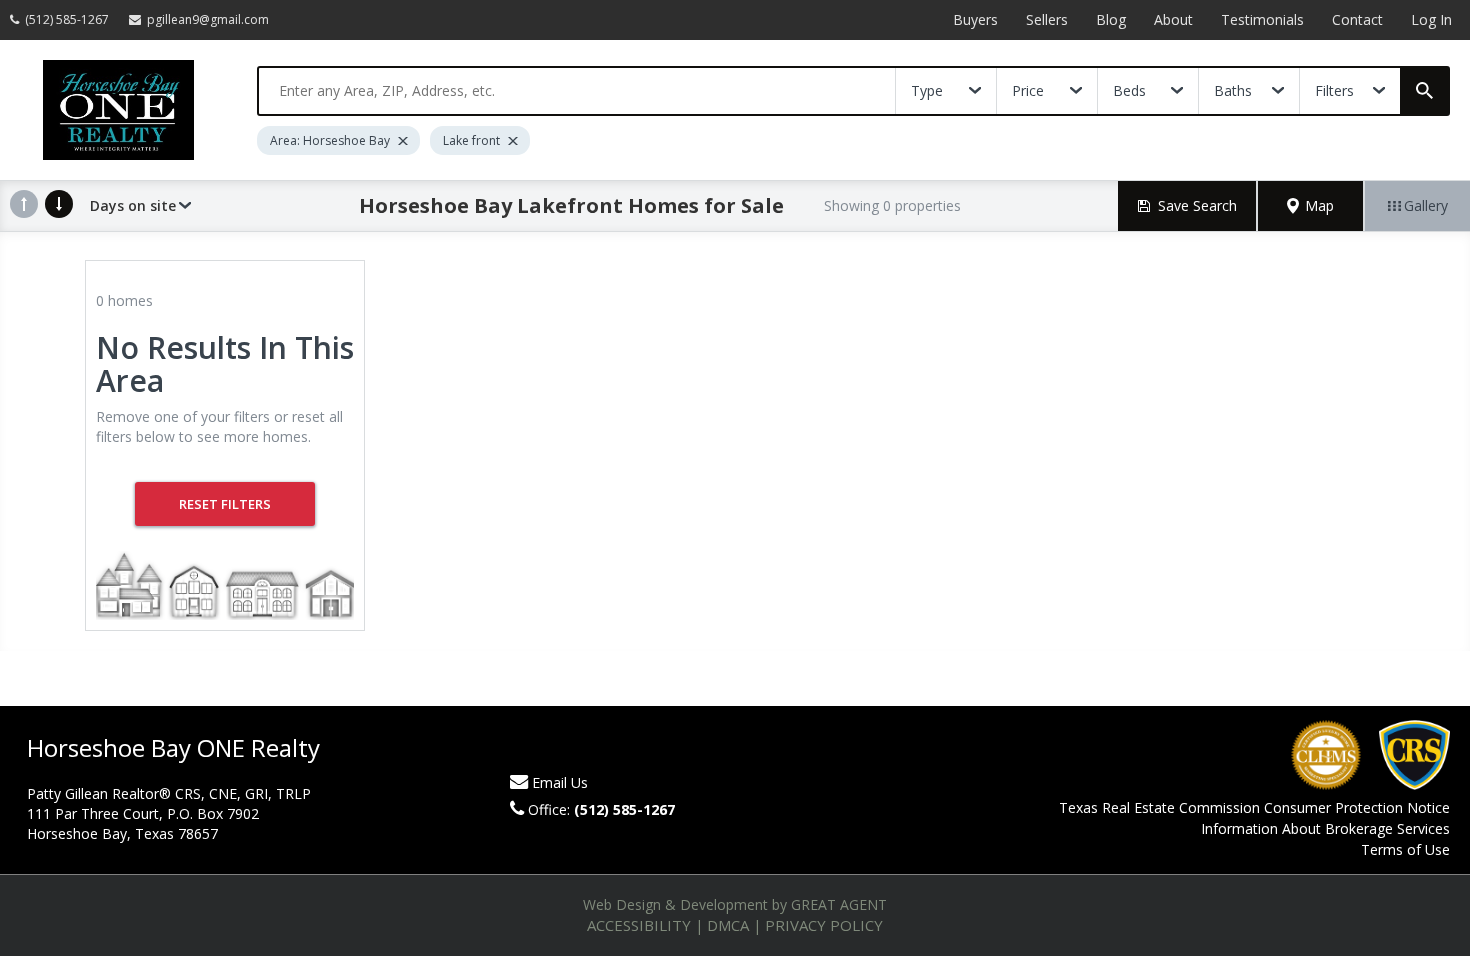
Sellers (1047, 19)
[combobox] (577, 91)
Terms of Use (1405, 849)
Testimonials (1262, 19)
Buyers (975, 19)
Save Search (1197, 205)
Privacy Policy (824, 925)
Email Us (560, 782)
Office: (601, 809)
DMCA (728, 925)
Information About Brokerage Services (1325, 828)
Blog (1111, 19)
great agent (839, 904)
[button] (1311, 206)
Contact (1357, 19)
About (1173, 19)
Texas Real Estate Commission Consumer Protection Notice (1254, 807)
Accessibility (639, 925)
